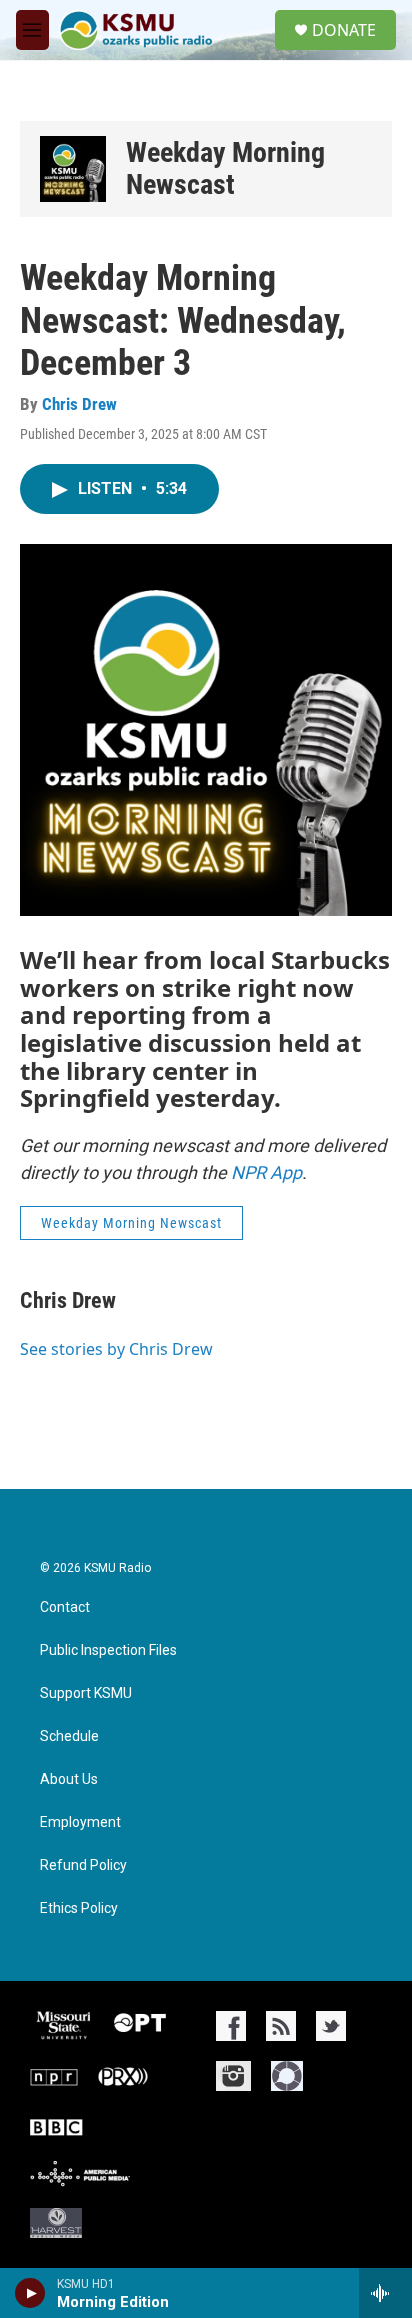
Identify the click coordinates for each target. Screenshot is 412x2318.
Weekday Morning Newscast (225, 168)
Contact (65, 1607)
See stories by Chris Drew (116, 1349)
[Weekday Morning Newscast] (73, 169)
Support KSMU (86, 1693)
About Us (69, 1779)
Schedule (69, 1736)
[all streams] (385, 2293)
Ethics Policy (79, 1908)
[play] (30, 2293)
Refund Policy (83, 1865)
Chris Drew (79, 404)
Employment (80, 1822)
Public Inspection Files (108, 1650)
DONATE (344, 30)
